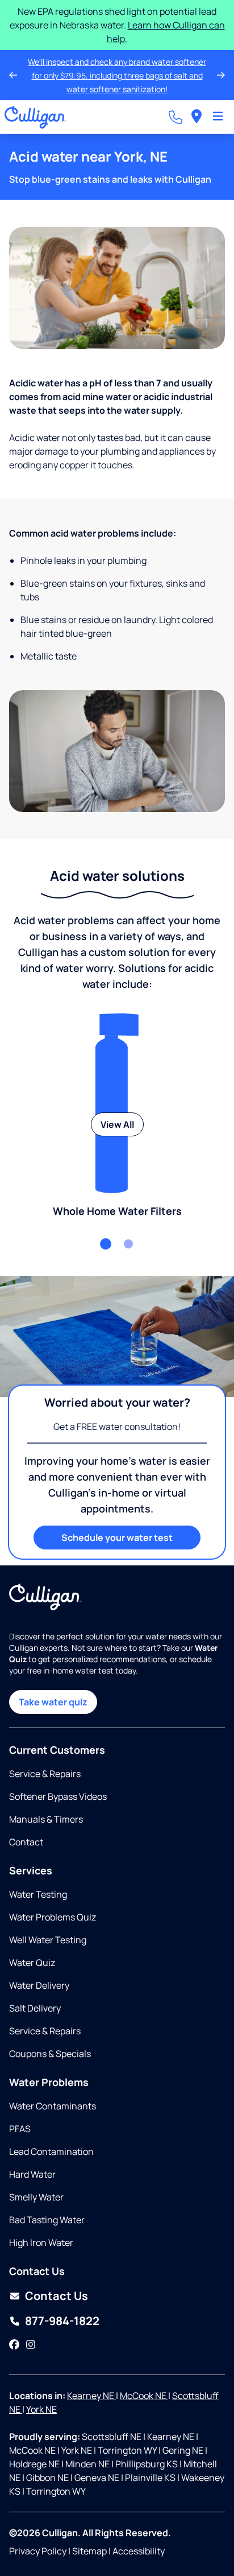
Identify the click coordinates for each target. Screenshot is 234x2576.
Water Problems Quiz (53, 1917)
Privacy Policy (38, 2551)
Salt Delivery (35, 2008)
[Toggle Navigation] (218, 104)
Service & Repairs (45, 1774)
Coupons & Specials (50, 2054)
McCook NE (144, 2396)
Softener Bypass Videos (58, 1796)
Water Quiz (32, 1963)
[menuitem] (197, 103)
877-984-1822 (62, 2321)
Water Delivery (39, 1985)
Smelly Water (36, 2197)
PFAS (20, 2129)
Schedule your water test (117, 1524)
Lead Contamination (51, 2152)
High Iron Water (41, 2243)
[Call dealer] (175, 104)
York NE (41, 2409)
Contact (26, 1842)
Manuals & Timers (46, 1819)
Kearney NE (91, 2396)
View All (117, 1111)
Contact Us (57, 2296)
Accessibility (139, 2551)
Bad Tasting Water (47, 2220)
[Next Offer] (221, 68)
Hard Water (32, 2174)
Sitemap (89, 2551)
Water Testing (38, 1894)
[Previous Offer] (13, 68)
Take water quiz (53, 1702)
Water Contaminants (53, 2106)
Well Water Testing (48, 1940)
